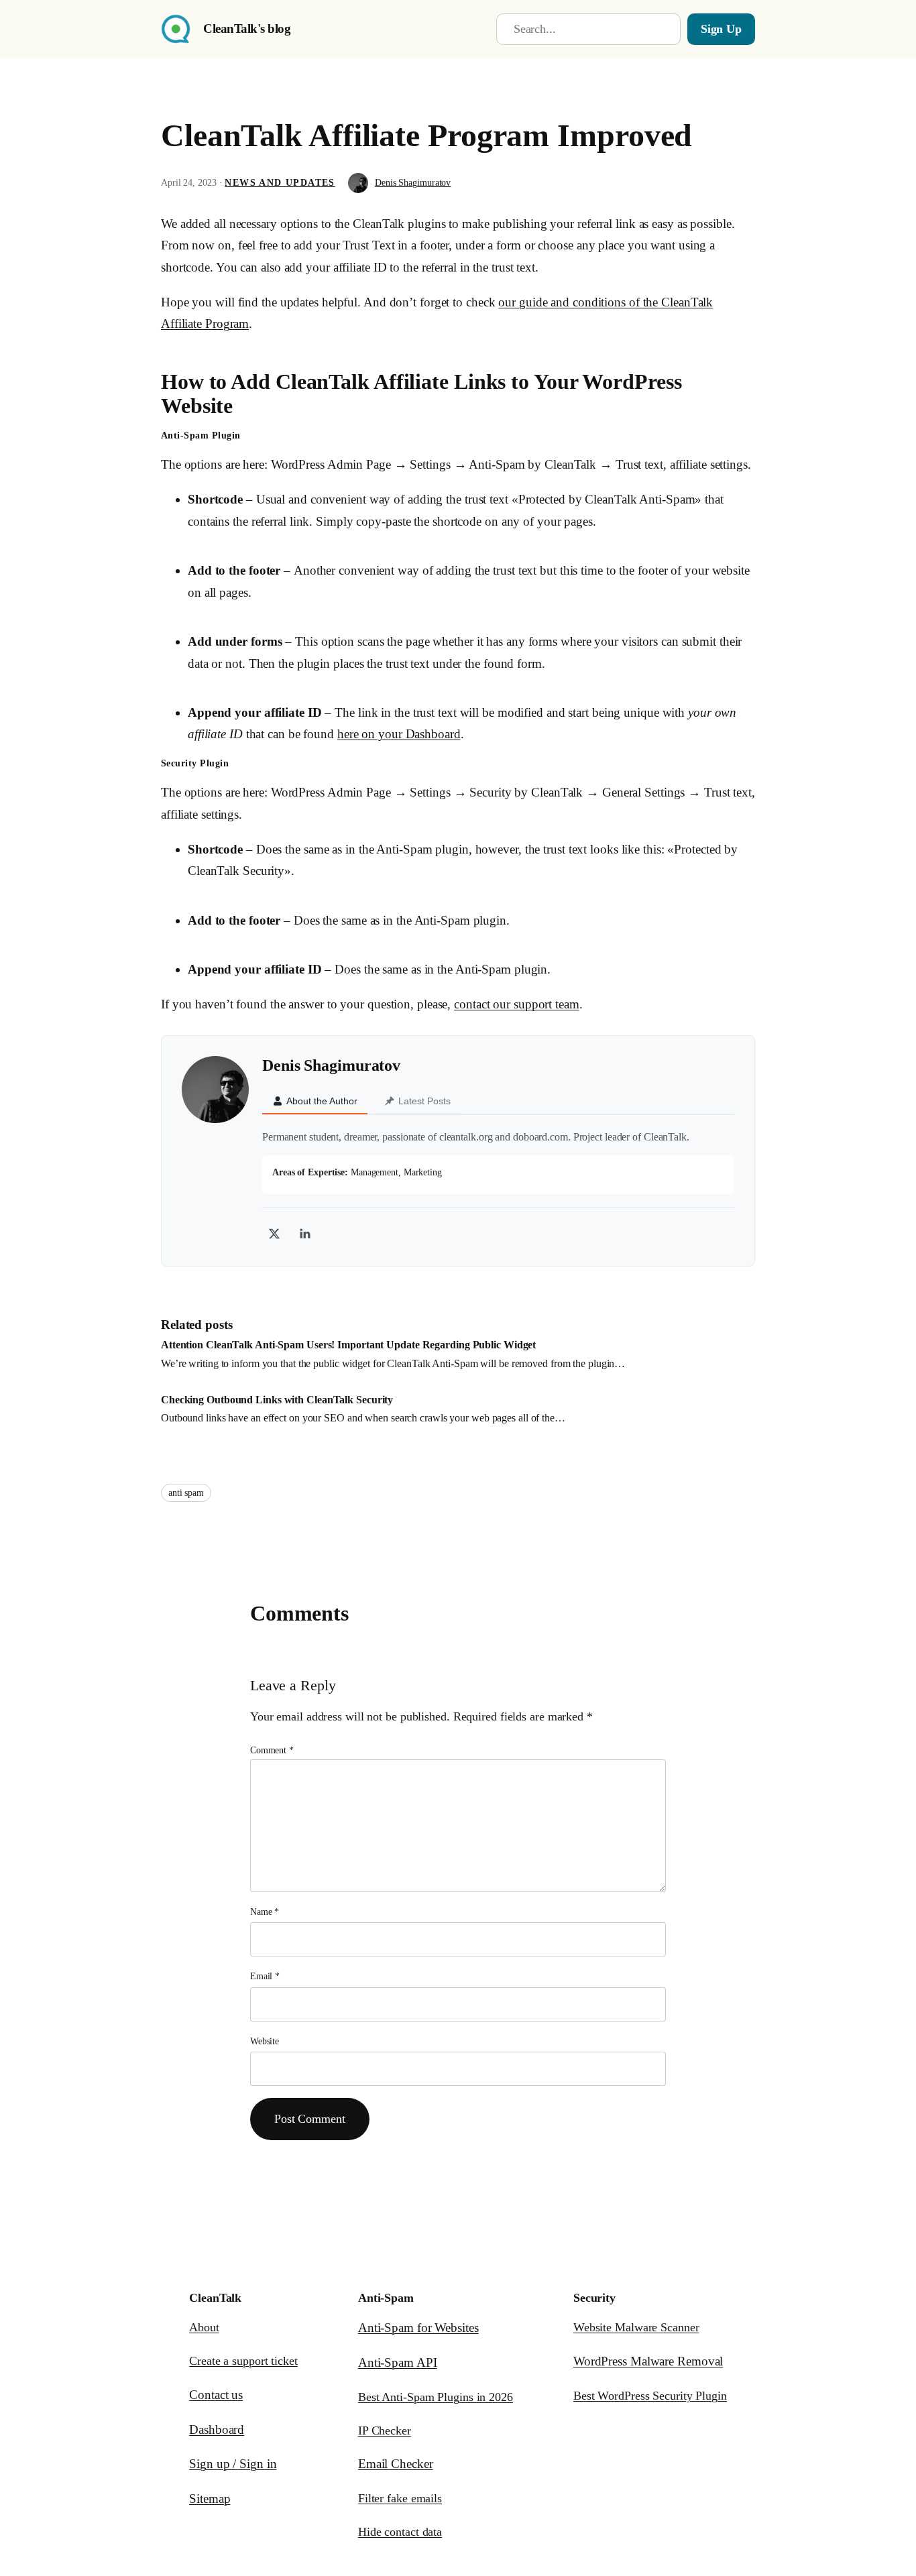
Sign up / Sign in (233, 2464)
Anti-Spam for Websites (418, 2328)
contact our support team (517, 1004)
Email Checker (396, 2464)
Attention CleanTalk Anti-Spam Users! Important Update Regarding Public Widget (348, 1345)
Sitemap (210, 2499)
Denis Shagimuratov (413, 183)
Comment (272, 1750)
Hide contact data (400, 2532)
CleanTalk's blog (247, 28)
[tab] (315, 1102)
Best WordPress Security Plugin (650, 2396)
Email (265, 1976)
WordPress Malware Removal (648, 2361)
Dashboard (217, 2429)
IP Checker (385, 2431)
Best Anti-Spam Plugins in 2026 (436, 2397)
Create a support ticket (243, 2361)
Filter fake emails (400, 2498)
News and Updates (280, 183)
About (204, 2327)
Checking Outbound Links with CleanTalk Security (277, 1400)
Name (265, 1912)
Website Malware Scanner (636, 2327)
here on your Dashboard (399, 734)
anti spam (186, 1493)
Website (265, 2041)
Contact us (216, 2395)
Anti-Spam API (398, 2362)
